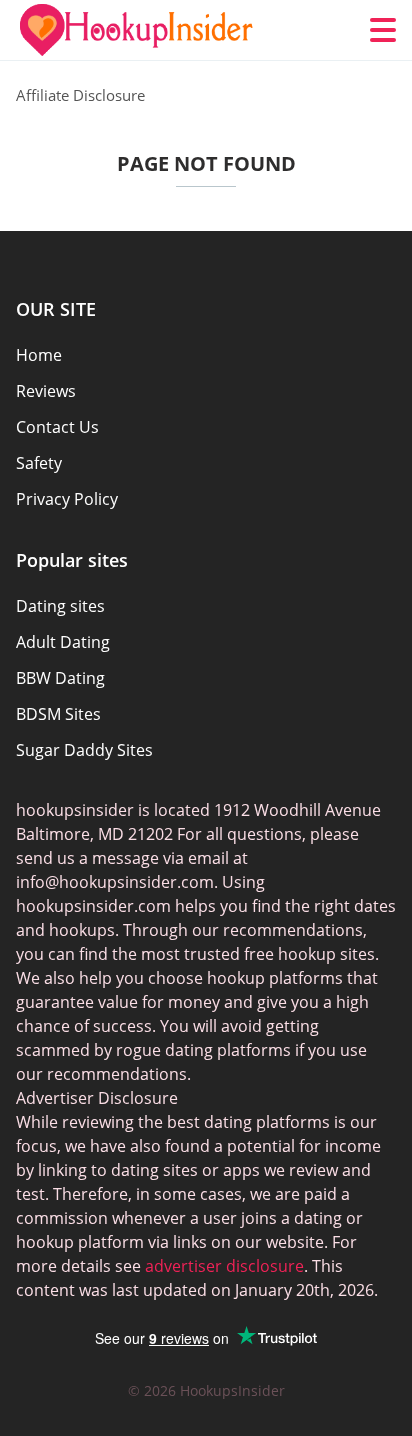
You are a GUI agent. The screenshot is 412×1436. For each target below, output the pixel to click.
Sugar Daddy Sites (84, 750)
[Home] (136, 30)
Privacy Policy (67, 499)
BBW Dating (60, 678)
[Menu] (383, 30)
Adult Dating (63, 642)
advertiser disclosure (224, 1266)
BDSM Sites (58, 714)
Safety (39, 463)
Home (39, 355)
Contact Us (57, 427)
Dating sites (60, 606)
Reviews (46, 391)
